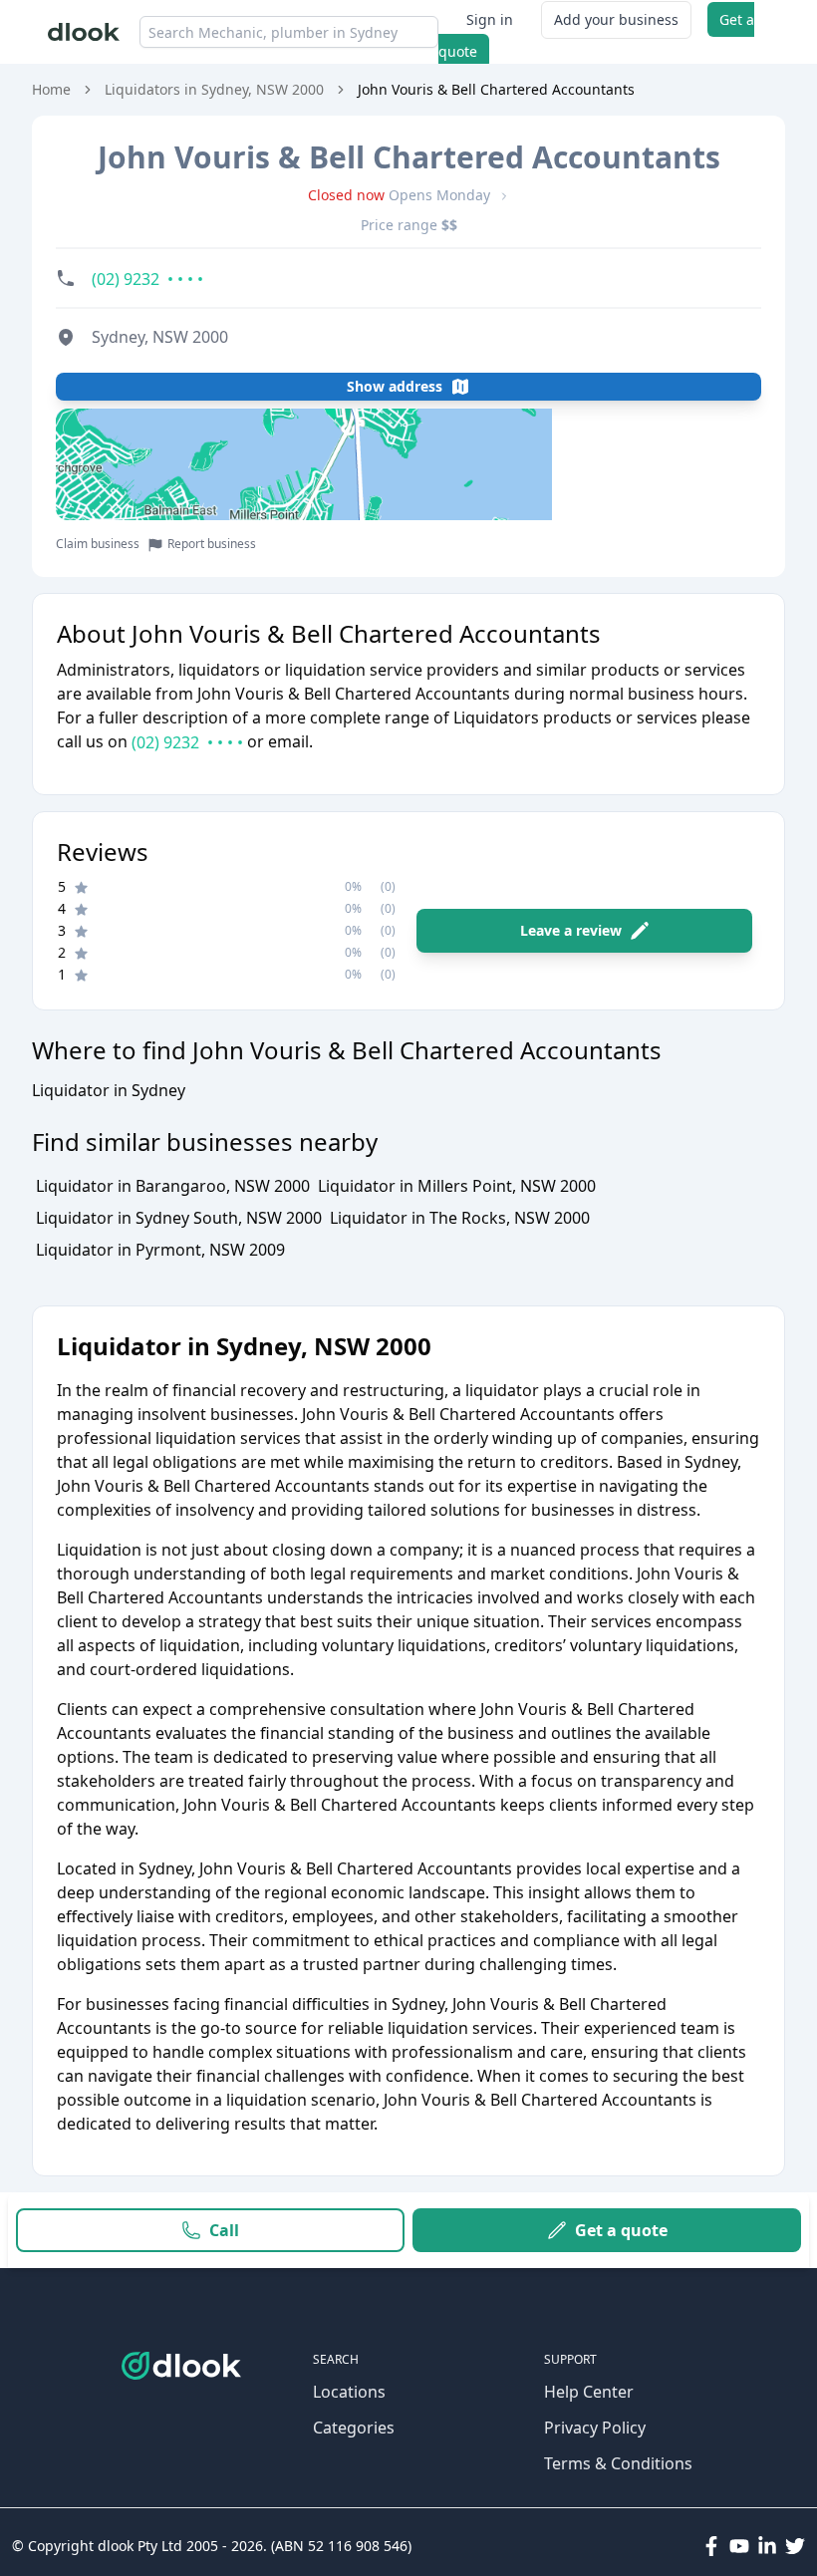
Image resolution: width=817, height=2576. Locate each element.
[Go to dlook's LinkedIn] (767, 2546)
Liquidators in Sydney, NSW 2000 (214, 89)
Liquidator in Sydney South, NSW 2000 (179, 1218)
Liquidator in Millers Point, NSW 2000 (457, 1186)
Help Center (589, 2392)
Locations (349, 2392)
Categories (354, 2428)
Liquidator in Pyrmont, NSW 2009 (160, 1250)
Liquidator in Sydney (109, 1090)
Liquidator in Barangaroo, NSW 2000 (173, 1186)
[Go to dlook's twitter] (795, 2546)
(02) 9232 (187, 742)
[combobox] (289, 32)
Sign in (490, 19)
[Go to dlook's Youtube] (739, 2546)
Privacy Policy (595, 2428)
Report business (212, 544)
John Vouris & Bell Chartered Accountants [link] (496, 89)
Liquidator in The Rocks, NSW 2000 (460, 1218)
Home (51, 89)
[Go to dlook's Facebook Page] (711, 2546)
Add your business (616, 19)
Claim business (98, 544)
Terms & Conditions (618, 2463)
